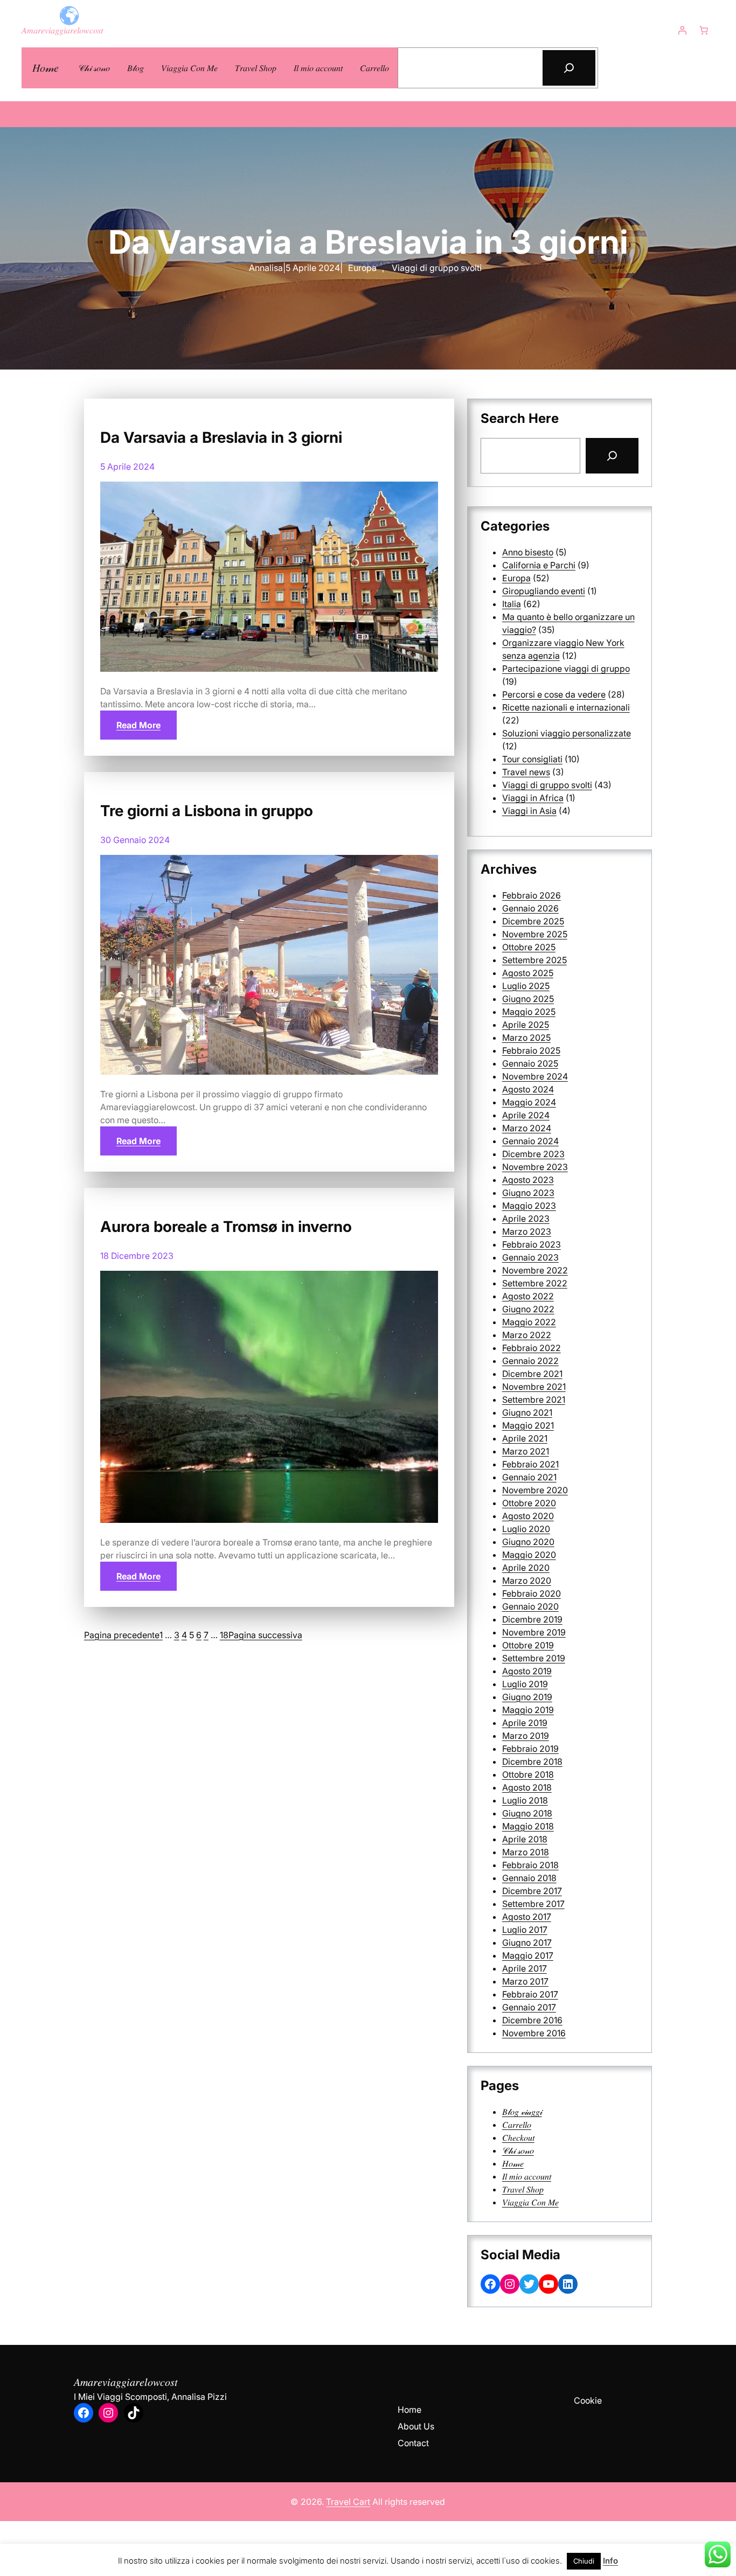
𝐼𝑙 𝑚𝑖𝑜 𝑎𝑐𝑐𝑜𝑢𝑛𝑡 (527, 2176)
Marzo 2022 (527, 1335)
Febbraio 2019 (530, 1749)
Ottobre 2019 (528, 1645)
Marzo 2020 (527, 1581)
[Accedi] (682, 30)
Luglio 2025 (526, 986)
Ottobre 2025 (529, 947)
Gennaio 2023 (530, 1257)
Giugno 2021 (527, 1412)
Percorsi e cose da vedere (554, 694)
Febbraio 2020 (532, 1593)
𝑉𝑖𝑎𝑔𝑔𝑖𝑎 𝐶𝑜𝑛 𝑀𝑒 (530, 2202)
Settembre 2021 (534, 1400)
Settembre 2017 (533, 1904)
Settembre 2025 (534, 960)
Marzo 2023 (527, 1231)
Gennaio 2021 (529, 1477)
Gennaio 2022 (530, 1361)
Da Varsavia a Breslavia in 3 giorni (221, 437)
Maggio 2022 (529, 1322)
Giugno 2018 (527, 1813)
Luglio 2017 (525, 1930)
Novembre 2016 (534, 2033)
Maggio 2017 (528, 1955)
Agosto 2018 (527, 1787)
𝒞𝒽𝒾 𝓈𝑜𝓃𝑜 (518, 2150)
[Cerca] (569, 68)
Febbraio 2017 (530, 1994)
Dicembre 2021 (532, 1374)
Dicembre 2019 (532, 1619)
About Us (416, 2426)
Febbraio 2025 (531, 1050)
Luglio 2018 (525, 1800)
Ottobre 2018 (528, 1774)
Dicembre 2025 (533, 921)
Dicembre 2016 (532, 2020)
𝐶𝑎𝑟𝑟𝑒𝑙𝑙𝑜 (517, 2125)
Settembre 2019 (534, 1658)
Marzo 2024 (527, 1128)
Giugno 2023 (528, 1193)
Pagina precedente (122, 1635)
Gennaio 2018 (529, 1878)
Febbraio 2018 (530, 1865)
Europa (362, 268)
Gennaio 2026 (530, 908)
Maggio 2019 (528, 1710)
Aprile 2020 (526, 1568)
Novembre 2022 (535, 1270)
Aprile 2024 (526, 1115)
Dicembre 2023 (533, 1154)
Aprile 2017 (525, 1968)
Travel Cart (348, 2502)
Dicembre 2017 (532, 1891)
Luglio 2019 (525, 1684)
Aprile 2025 (526, 1025)
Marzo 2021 (526, 1451)
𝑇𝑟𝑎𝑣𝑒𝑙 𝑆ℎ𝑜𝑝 (523, 2189)
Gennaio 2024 (530, 1141)
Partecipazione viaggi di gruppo (566, 669)
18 (224, 1635)
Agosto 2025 (528, 973)
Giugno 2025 (528, 999)
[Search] (612, 456)
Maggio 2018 (528, 1826)
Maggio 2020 (529, 1555)
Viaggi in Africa (533, 798)
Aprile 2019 (525, 1723)
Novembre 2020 (535, 1490)
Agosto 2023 (528, 1180)
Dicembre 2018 (532, 1762)
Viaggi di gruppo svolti (437, 268)
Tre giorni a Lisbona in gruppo (207, 811)
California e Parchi (539, 565)
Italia (512, 604)
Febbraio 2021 (530, 1464)
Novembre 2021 (534, 1387)
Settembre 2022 (535, 1283)
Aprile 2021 (525, 1438)
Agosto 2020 (528, 1516)
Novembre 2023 (535, 1167)
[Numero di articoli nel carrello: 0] (704, 30)
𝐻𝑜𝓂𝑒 (46, 68)
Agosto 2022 (528, 1296)
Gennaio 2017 (529, 2007)
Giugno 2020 (528, 1542)
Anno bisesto (528, 552)
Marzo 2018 (526, 1852)
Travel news (526, 772)
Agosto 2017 (527, 1917)
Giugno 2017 (527, 1943)
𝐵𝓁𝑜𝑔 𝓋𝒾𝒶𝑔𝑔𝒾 (522, 2112)
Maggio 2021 (528, 1425)
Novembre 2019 (534, 1632)
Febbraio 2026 (532, 895)
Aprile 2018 (525, 1839)
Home (409, 2410)
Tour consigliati (532, 759)
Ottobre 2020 (529, 1503)
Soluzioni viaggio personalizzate (567, 733)
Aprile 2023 (526, 1219)
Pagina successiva (265, 1635)
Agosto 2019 (527, 1671)
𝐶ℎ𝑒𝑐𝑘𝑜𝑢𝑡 (518, 2138)
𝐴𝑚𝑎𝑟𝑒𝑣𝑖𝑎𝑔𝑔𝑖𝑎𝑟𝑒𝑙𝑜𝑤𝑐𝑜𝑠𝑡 (62, 30)
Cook (584, 2400)
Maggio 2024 (529, 1102)
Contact (413, 2443)
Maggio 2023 (529, 1206)
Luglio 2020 (526, 1529)
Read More (138, 725)
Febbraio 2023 (532, 1244)
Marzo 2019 (526, 1736)
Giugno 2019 (527, 1697)
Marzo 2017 (525, 1981)
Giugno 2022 (528, 1309)
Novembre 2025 (535, 934)
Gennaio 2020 (530, 1606)
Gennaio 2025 (530, 1063)
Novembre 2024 (535, 1076)
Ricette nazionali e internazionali (566, 707)
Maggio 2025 (529, 1012)
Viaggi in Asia (529, 811)
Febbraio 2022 (532, 1348)
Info (610, 2561)
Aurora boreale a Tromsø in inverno (226, 1227)
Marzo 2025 (526, 1038)
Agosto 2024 (528, 1089)
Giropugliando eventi (544, 591)
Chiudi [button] (584, 2561)
